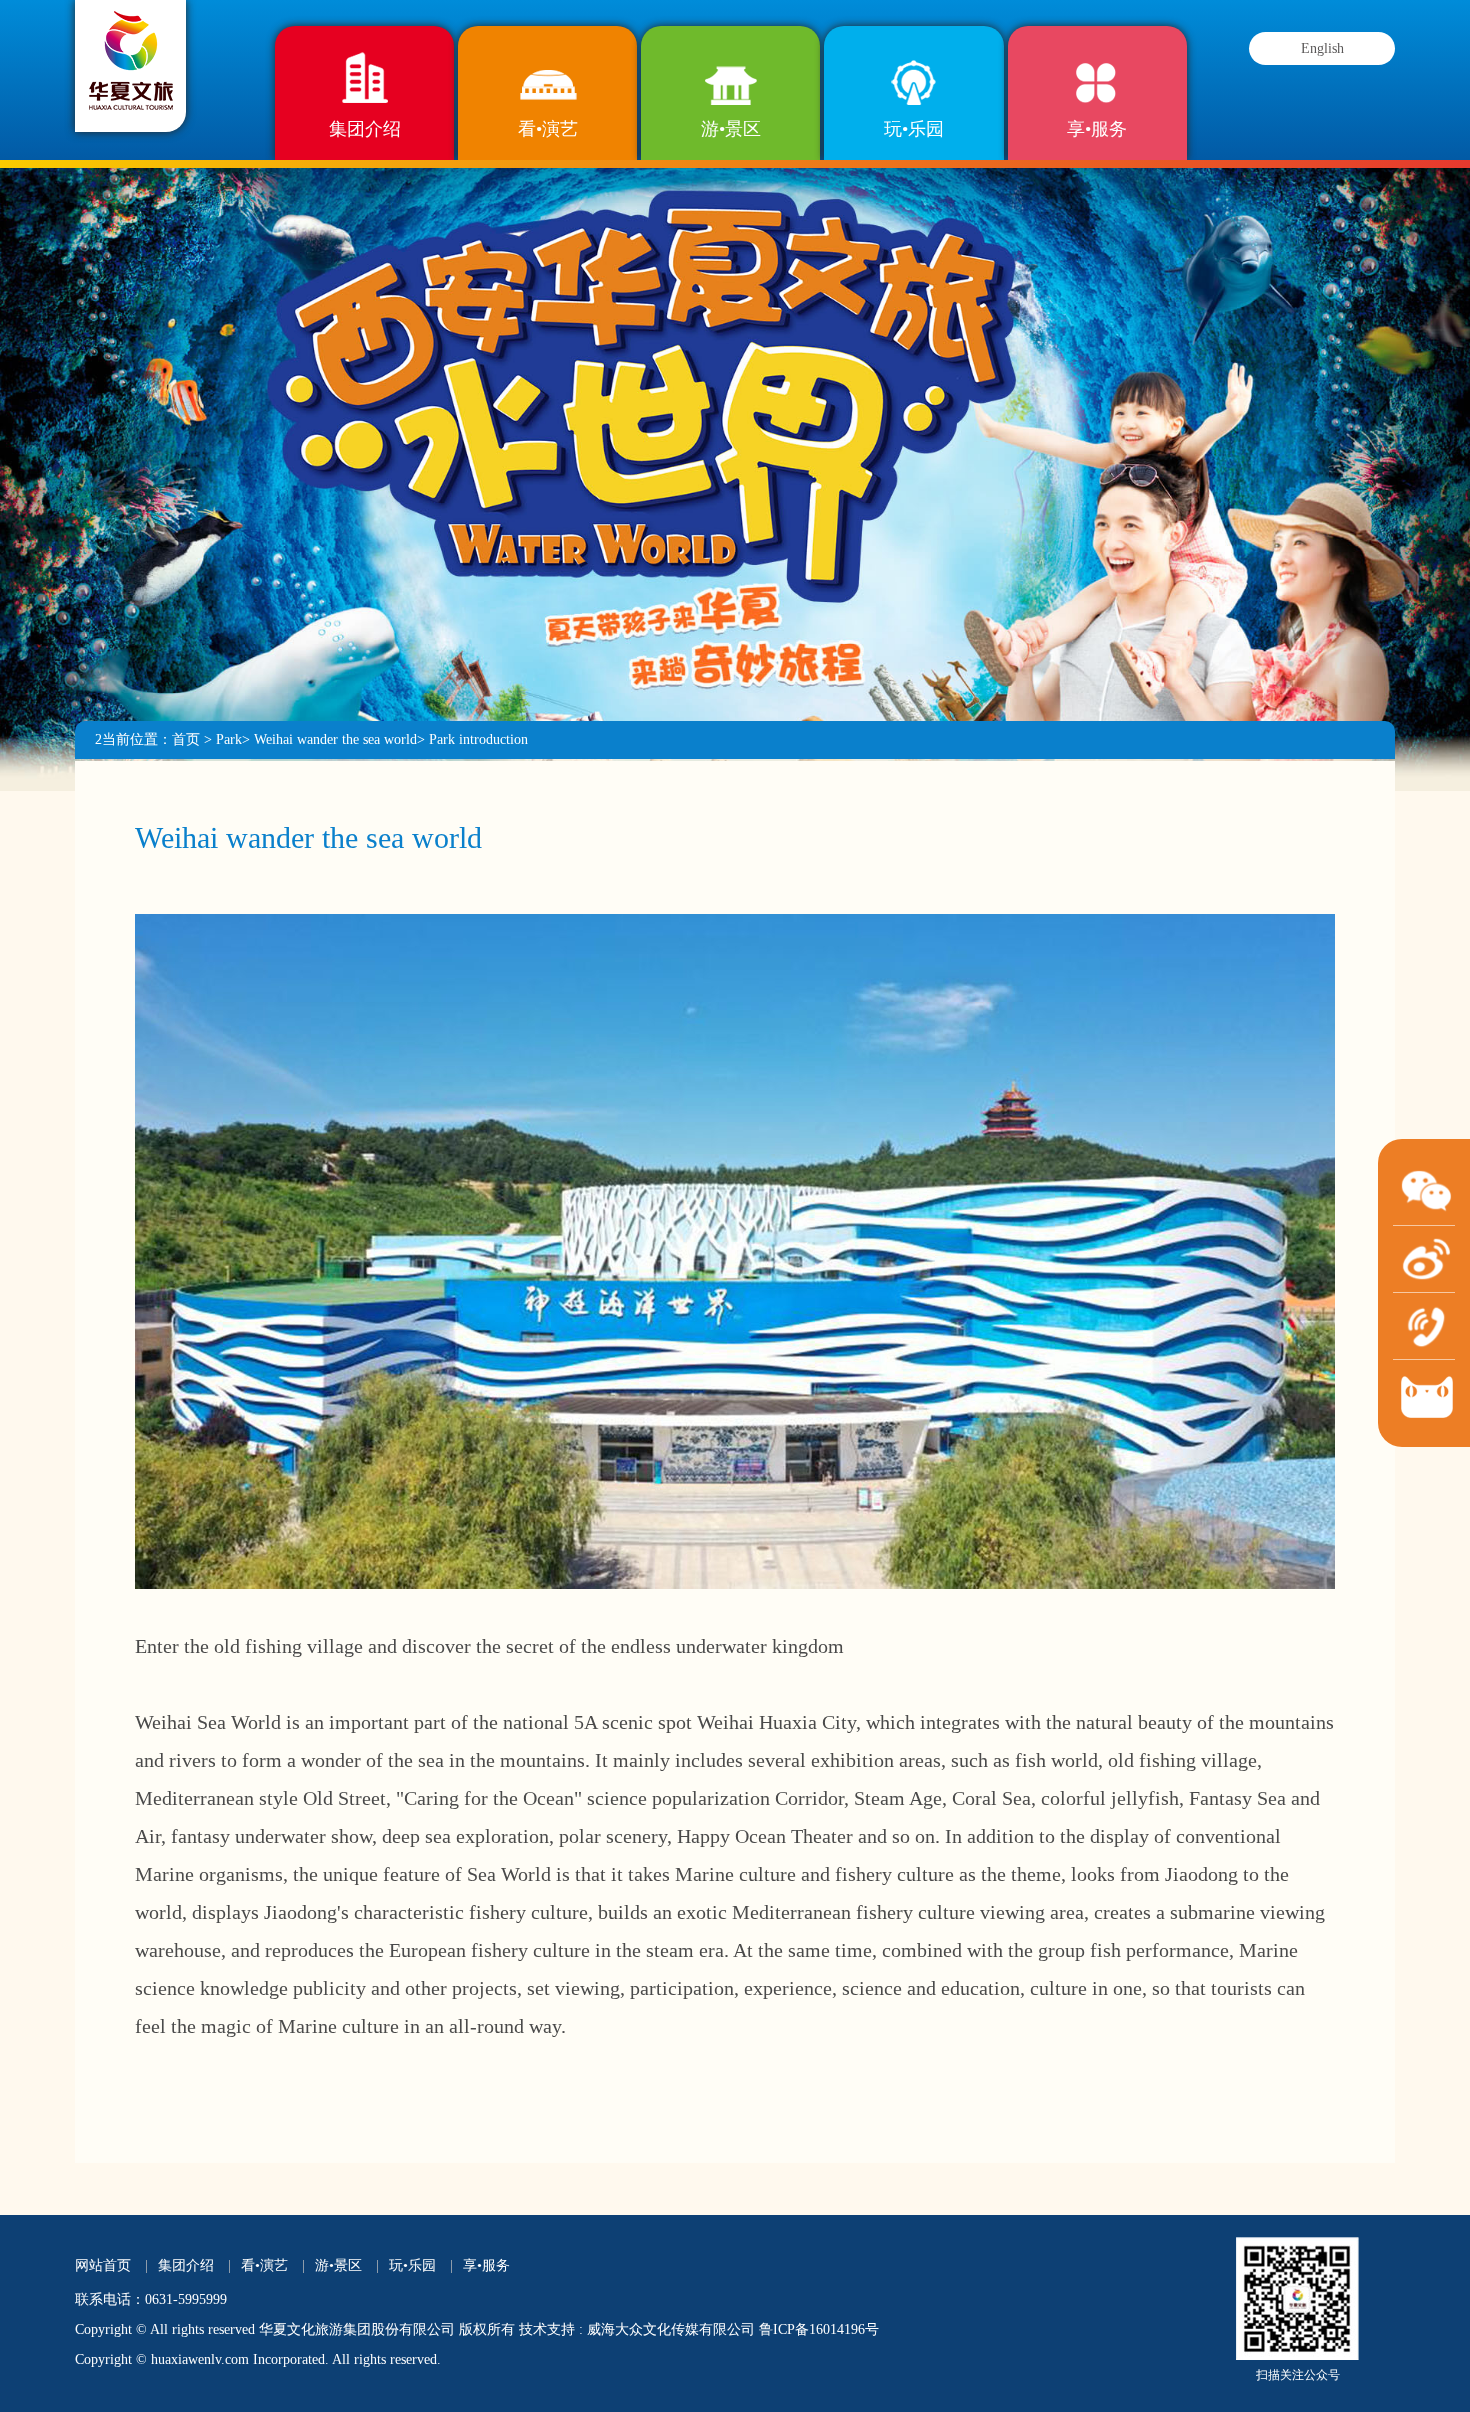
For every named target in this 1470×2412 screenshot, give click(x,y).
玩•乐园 (914, 129)
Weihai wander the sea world (335, 739)
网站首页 (103, 2265)
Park (229, 739)
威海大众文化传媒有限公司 (671, 2329)
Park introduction (478, 739)
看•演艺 (548, 129)
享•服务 (1097, 129)
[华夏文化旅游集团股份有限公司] (131, 58)
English (1322, 48)
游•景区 (731, 129)
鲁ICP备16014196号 (819, 2329)
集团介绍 (365, 129)
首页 (186, 739)
